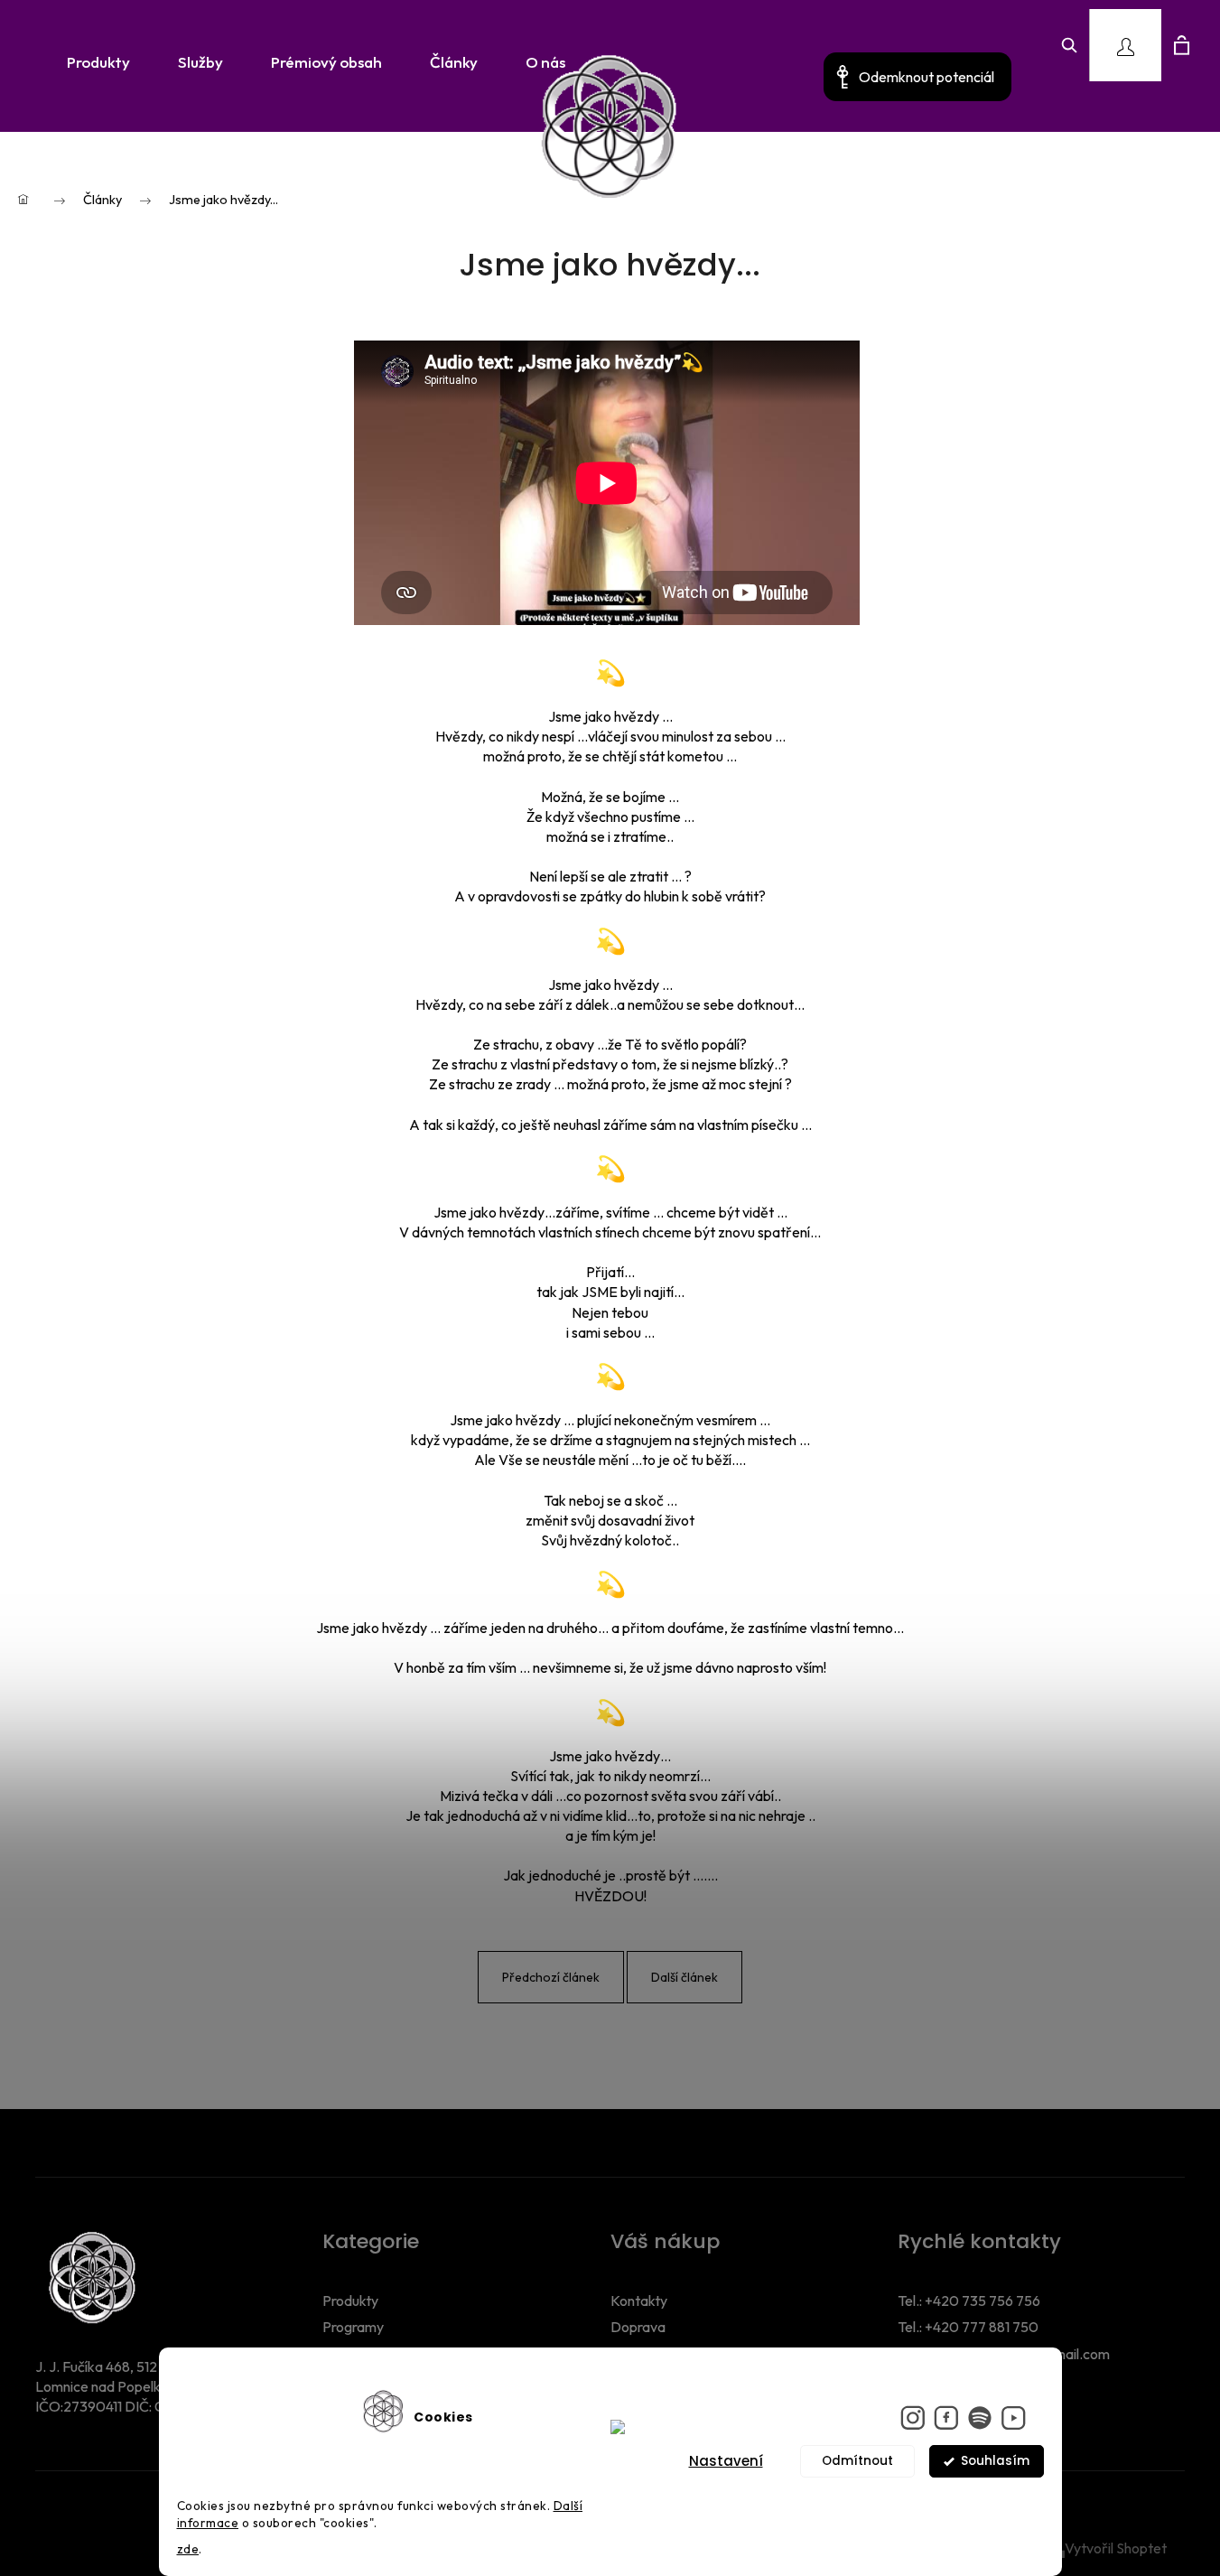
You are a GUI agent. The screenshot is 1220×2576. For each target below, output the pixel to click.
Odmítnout (857, 2461)
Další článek (685, 1977)
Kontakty (639, 2301)
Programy (353, 2327)
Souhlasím (995, 2461)
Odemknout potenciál (927, 77)
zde (188, 2549)
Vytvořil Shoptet (1116, 2548)
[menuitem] (93, 63)
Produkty (350, 2301)
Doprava (638, 2327)
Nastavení (726, 2461)
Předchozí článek (551, 1977)
